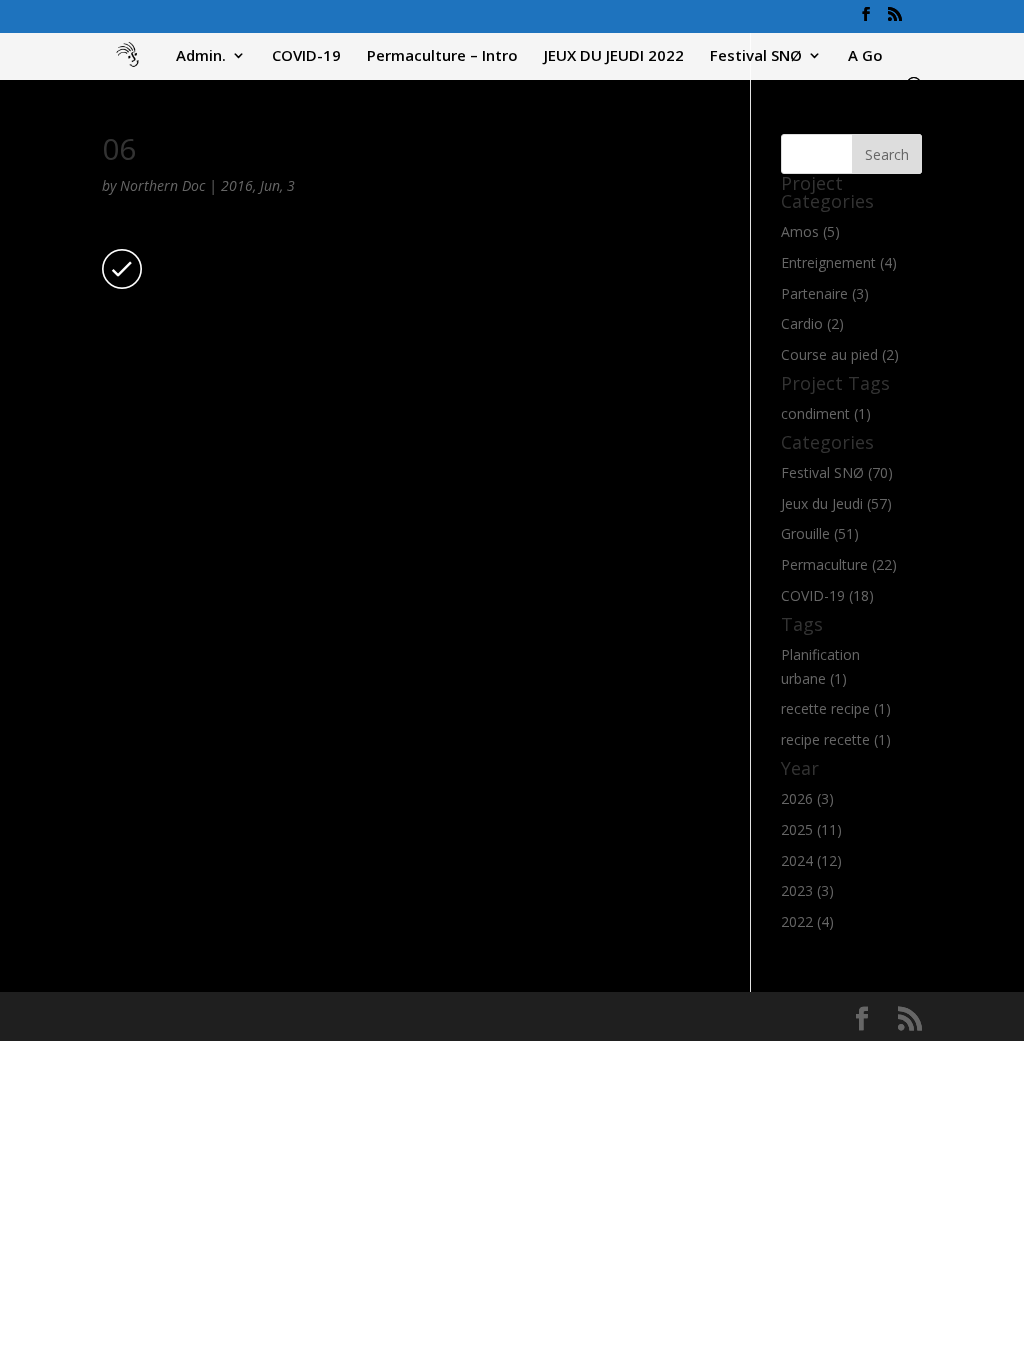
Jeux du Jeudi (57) (836, 503)
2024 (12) (811, 860)
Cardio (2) (812, 323)
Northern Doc (162, 185)
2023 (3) (807, 890)
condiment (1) (826, 413)
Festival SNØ (756, 56)
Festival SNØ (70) (837, 472)
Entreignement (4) (839, 262)
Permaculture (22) (839, 564)
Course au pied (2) (840, 354)
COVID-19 (306, 56)
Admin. (201, 56)
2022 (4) (807, 921)
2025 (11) (811, 829)
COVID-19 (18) (827, 595)
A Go (865, 56)
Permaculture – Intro (442, 56)
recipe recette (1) (836, 739)
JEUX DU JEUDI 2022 (614, 56)
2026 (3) (807, 798)
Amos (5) (810, 231)
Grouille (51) (820, 533)
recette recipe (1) (836, 708)
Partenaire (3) (825, 293)
